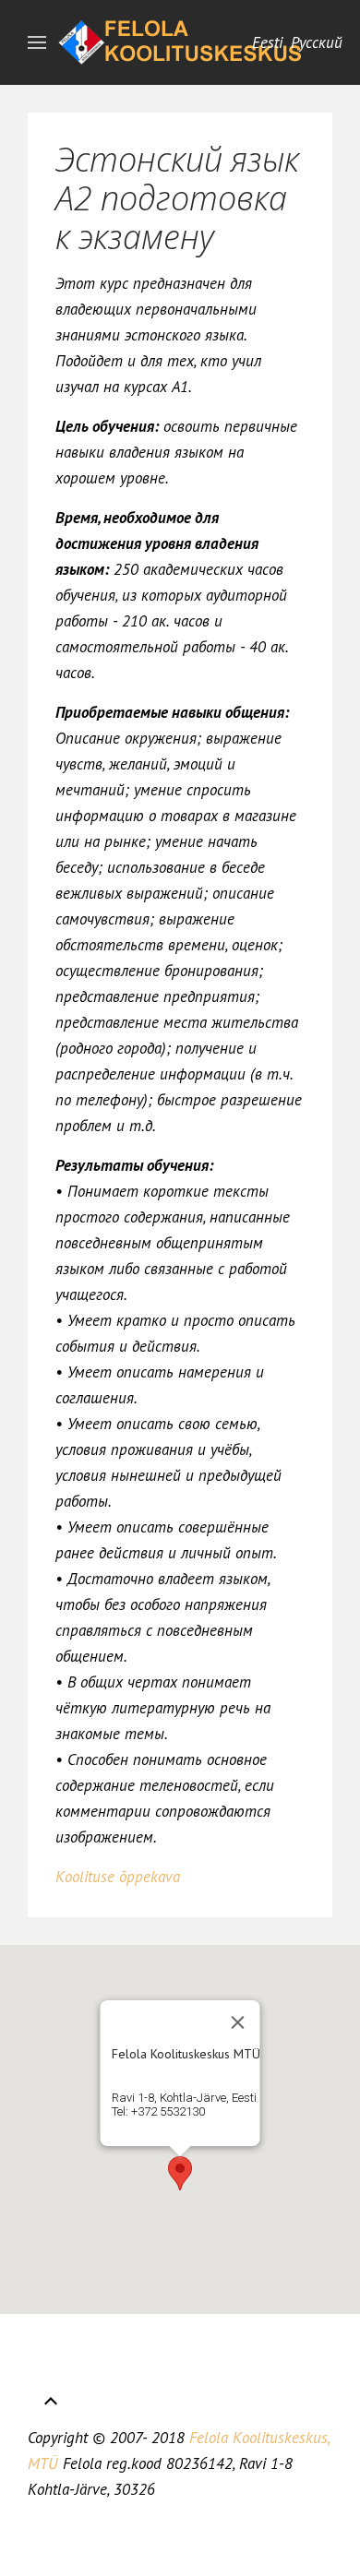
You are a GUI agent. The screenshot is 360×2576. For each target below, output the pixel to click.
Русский (317, 42)
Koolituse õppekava (118, 1877)
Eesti (270, 42)
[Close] (238, 2022)
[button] (180, 2173)
